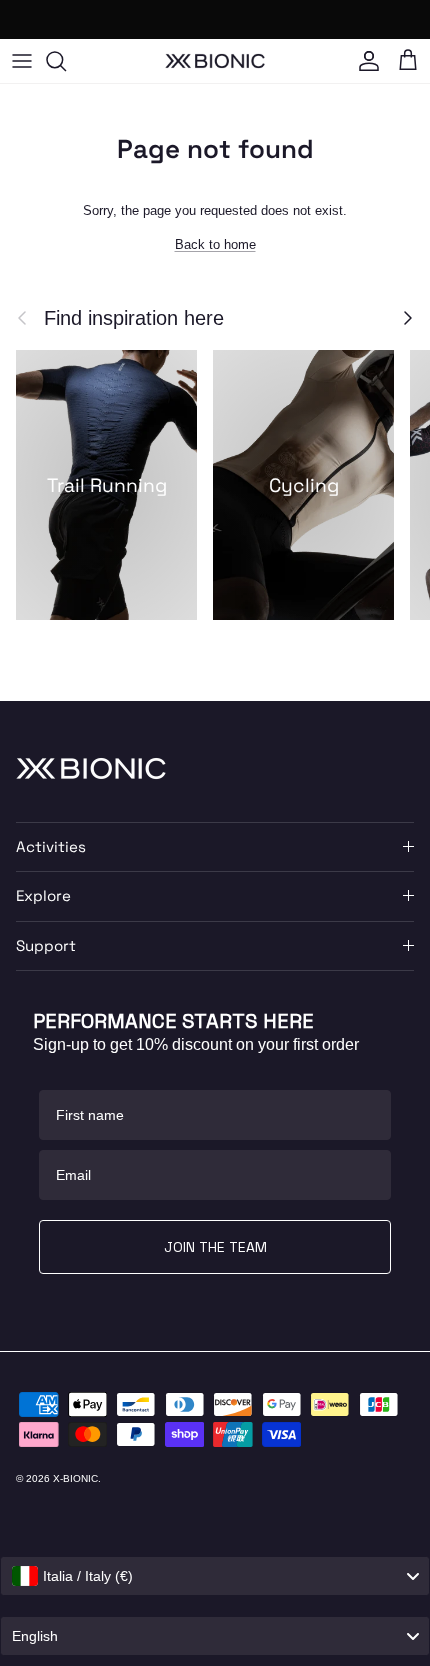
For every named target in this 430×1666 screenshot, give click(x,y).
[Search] (66, 61)
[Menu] (22, 61)
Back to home (215, 244)
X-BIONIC (75, 1478)
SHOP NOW (315, 19)
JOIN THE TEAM (215, 1247)
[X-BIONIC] (215, 60)
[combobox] (215, 1576)
